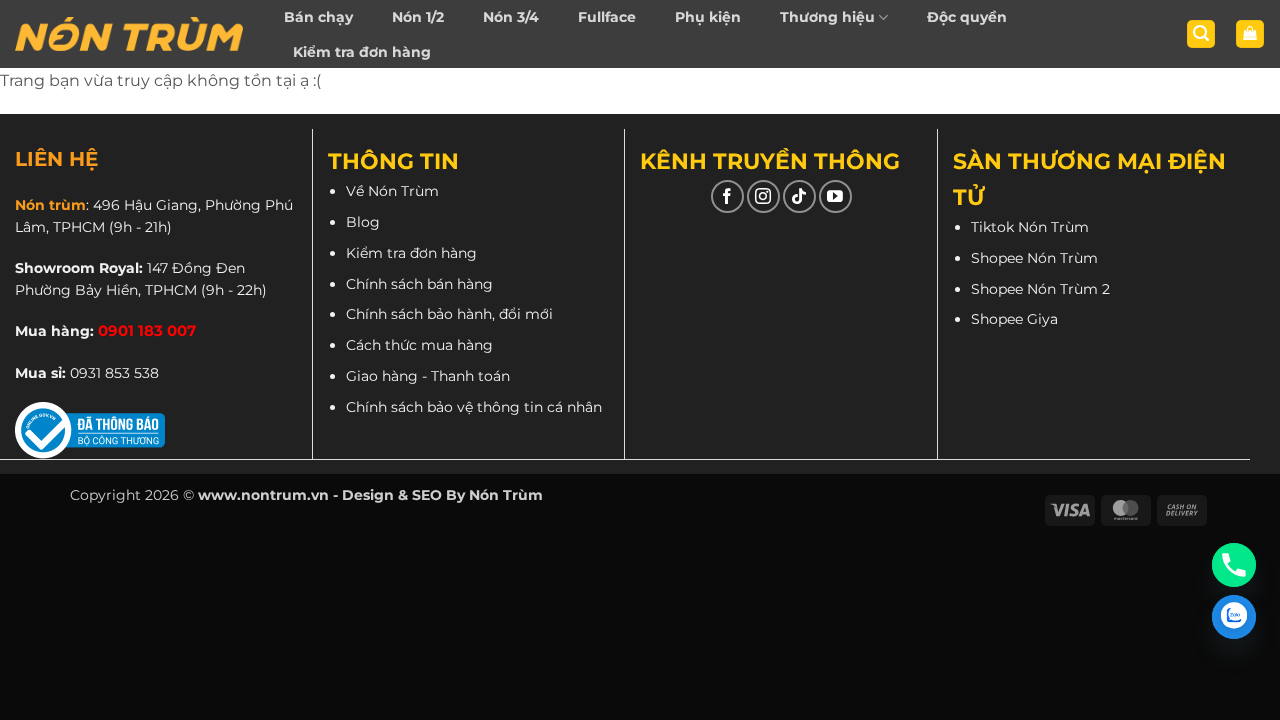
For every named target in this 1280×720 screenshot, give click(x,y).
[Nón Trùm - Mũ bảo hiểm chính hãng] (129, 34)
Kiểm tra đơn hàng (362, 52)
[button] (1201, 34)
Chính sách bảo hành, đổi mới (449, 314)
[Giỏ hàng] (1250, 34)
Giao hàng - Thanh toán (428, 376)
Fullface (607, 17)
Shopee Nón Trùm (1034, 258)
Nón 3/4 (511, 17)
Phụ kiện (708, 17)
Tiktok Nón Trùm (1030, 227)
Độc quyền (967, 17)
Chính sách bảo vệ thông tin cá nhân (474, 407)
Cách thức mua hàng (419, 345)
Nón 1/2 (418, 17)
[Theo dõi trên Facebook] (727, 196)
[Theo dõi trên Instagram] (763, 196)
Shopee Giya (1014, 319)
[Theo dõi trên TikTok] (799, 196)
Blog (363, 222)
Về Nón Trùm (392, 191)
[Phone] (1234, 565)
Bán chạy (318, 17)
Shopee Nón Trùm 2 (1040, 289)
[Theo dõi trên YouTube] (835, 196)
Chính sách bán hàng (419, 284)
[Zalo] (1234, 617)
